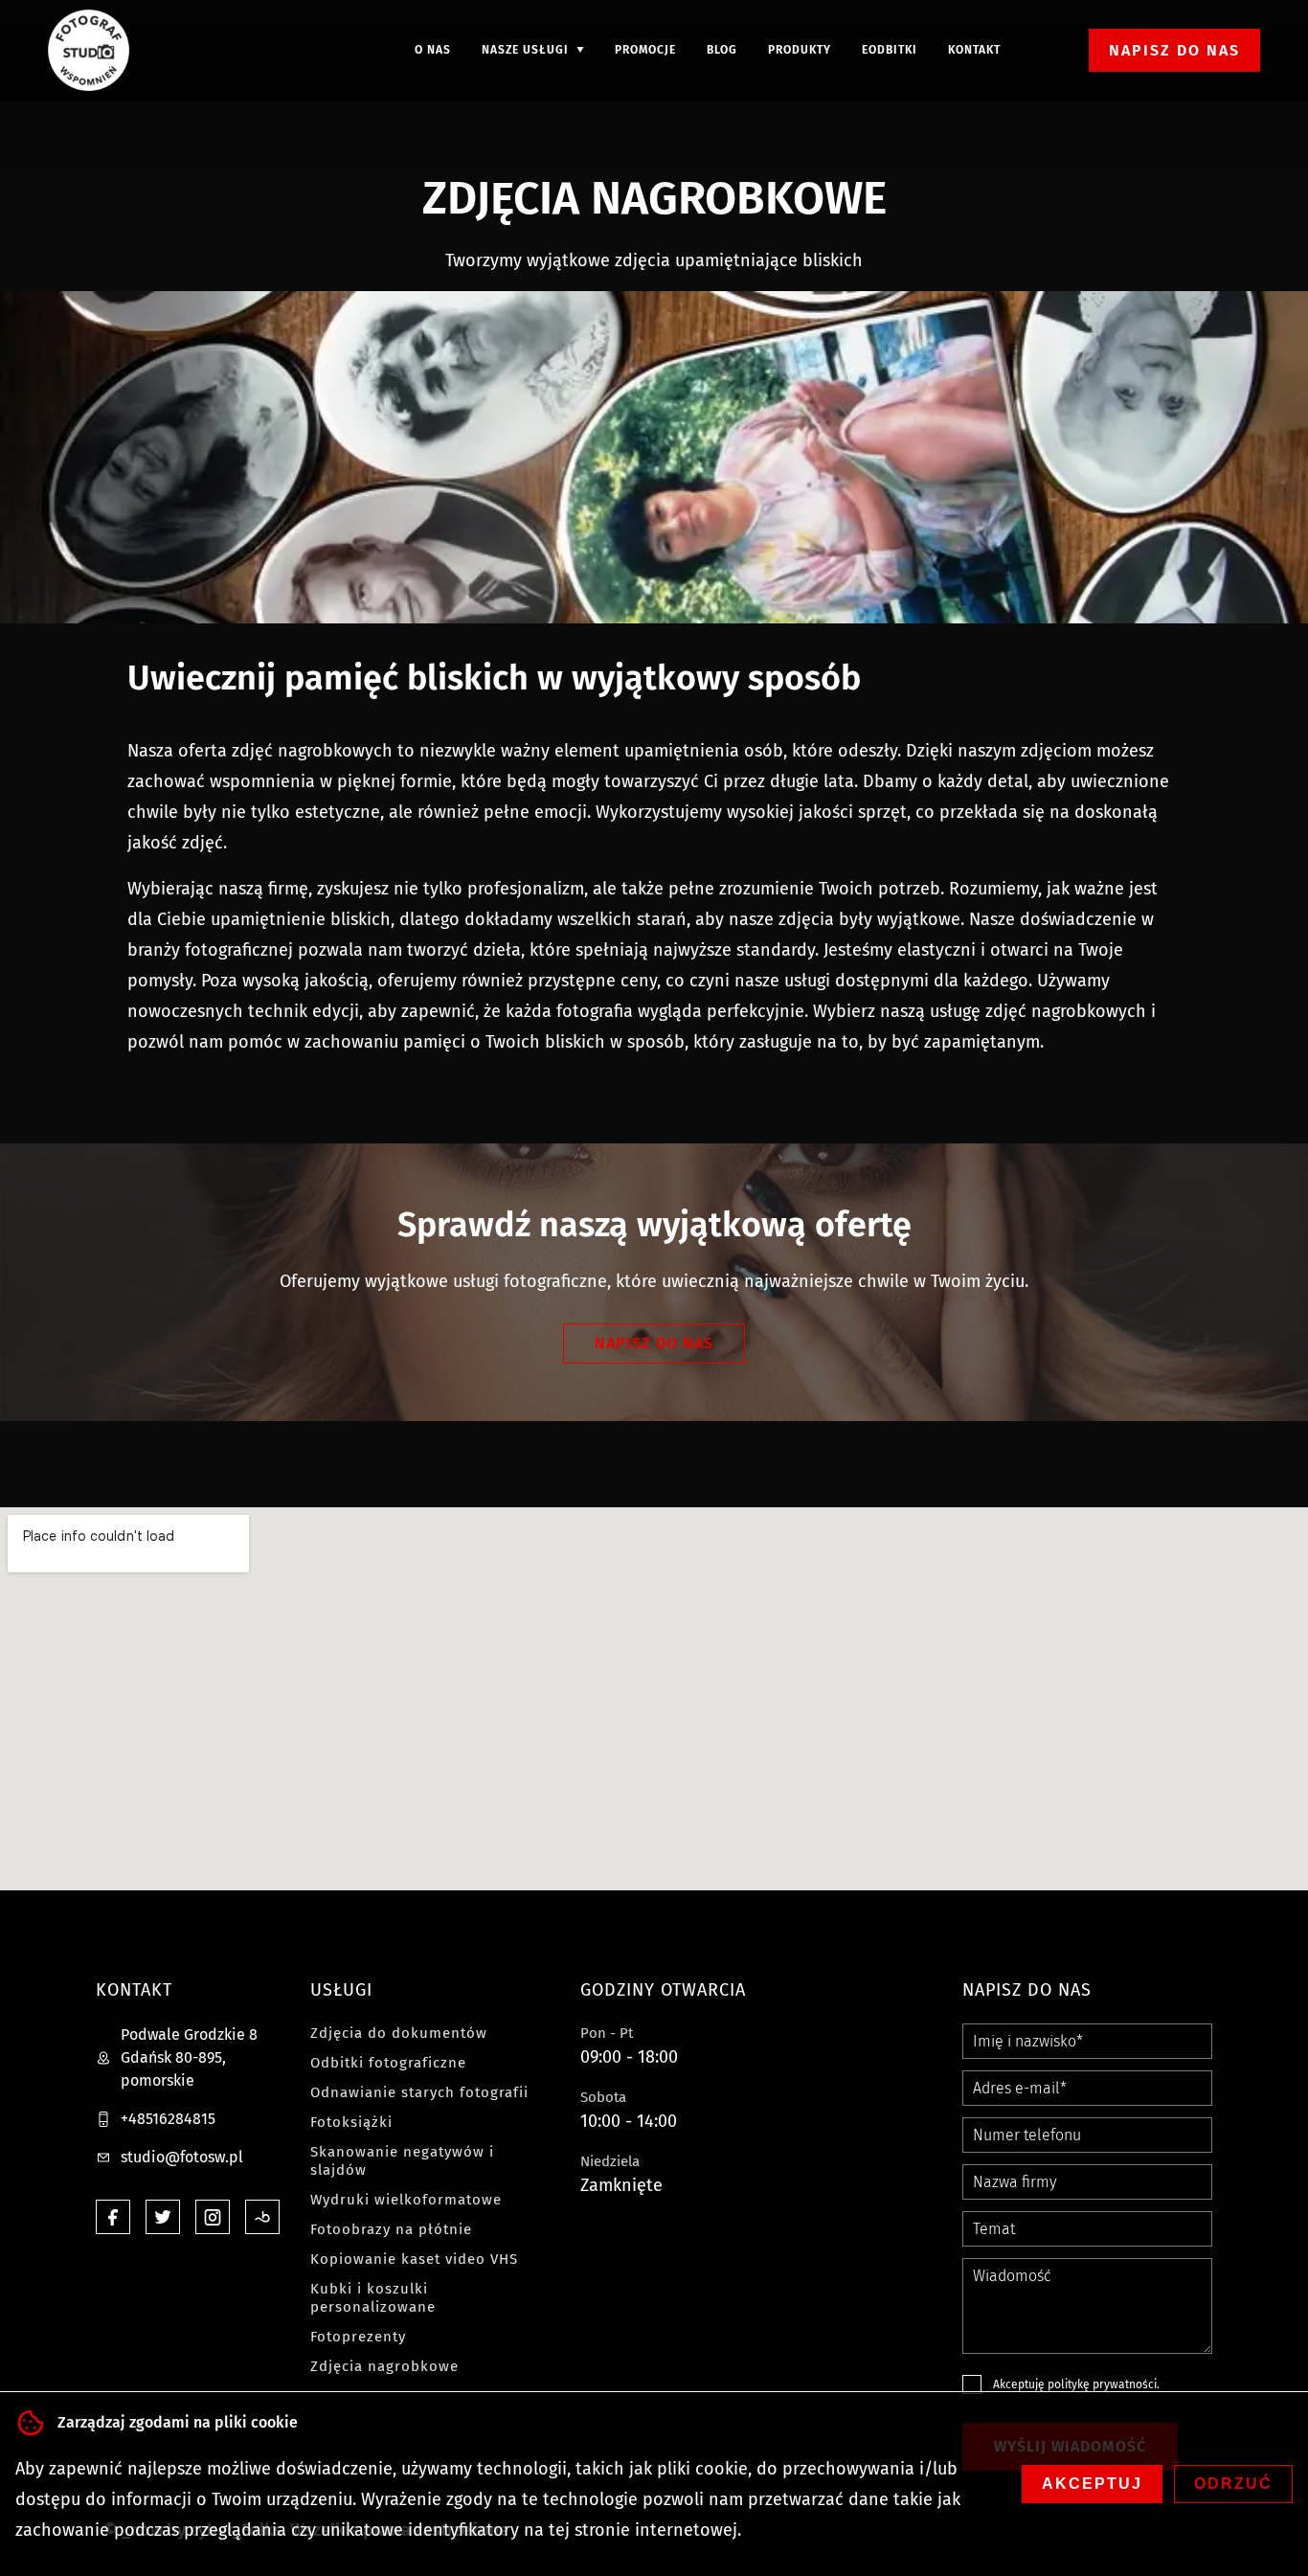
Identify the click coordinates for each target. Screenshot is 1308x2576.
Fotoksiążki (351, 2122)
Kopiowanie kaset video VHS (414, 2259)
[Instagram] (213, 2217)
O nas (433, 50)
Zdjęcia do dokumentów (399, 2033)
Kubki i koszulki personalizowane (373, 2298)
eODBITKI (890, 50)
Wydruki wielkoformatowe (406, 2200)
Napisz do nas (1174, 50)
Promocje (645, 50)
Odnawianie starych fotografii (419, 2092)
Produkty (800, 50)
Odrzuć (1233, 2484)
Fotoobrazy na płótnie (391, 2229)
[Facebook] (113, 2217)
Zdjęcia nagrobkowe (384, 2366)
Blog (722, 50)
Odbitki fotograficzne (388, 2063)
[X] (163, 2217)
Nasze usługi (525, 50)
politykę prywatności (1102, 2384)
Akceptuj (1092, 2484)
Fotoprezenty (358, 2337)
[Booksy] (262, 2217)
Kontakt (974, 50)
